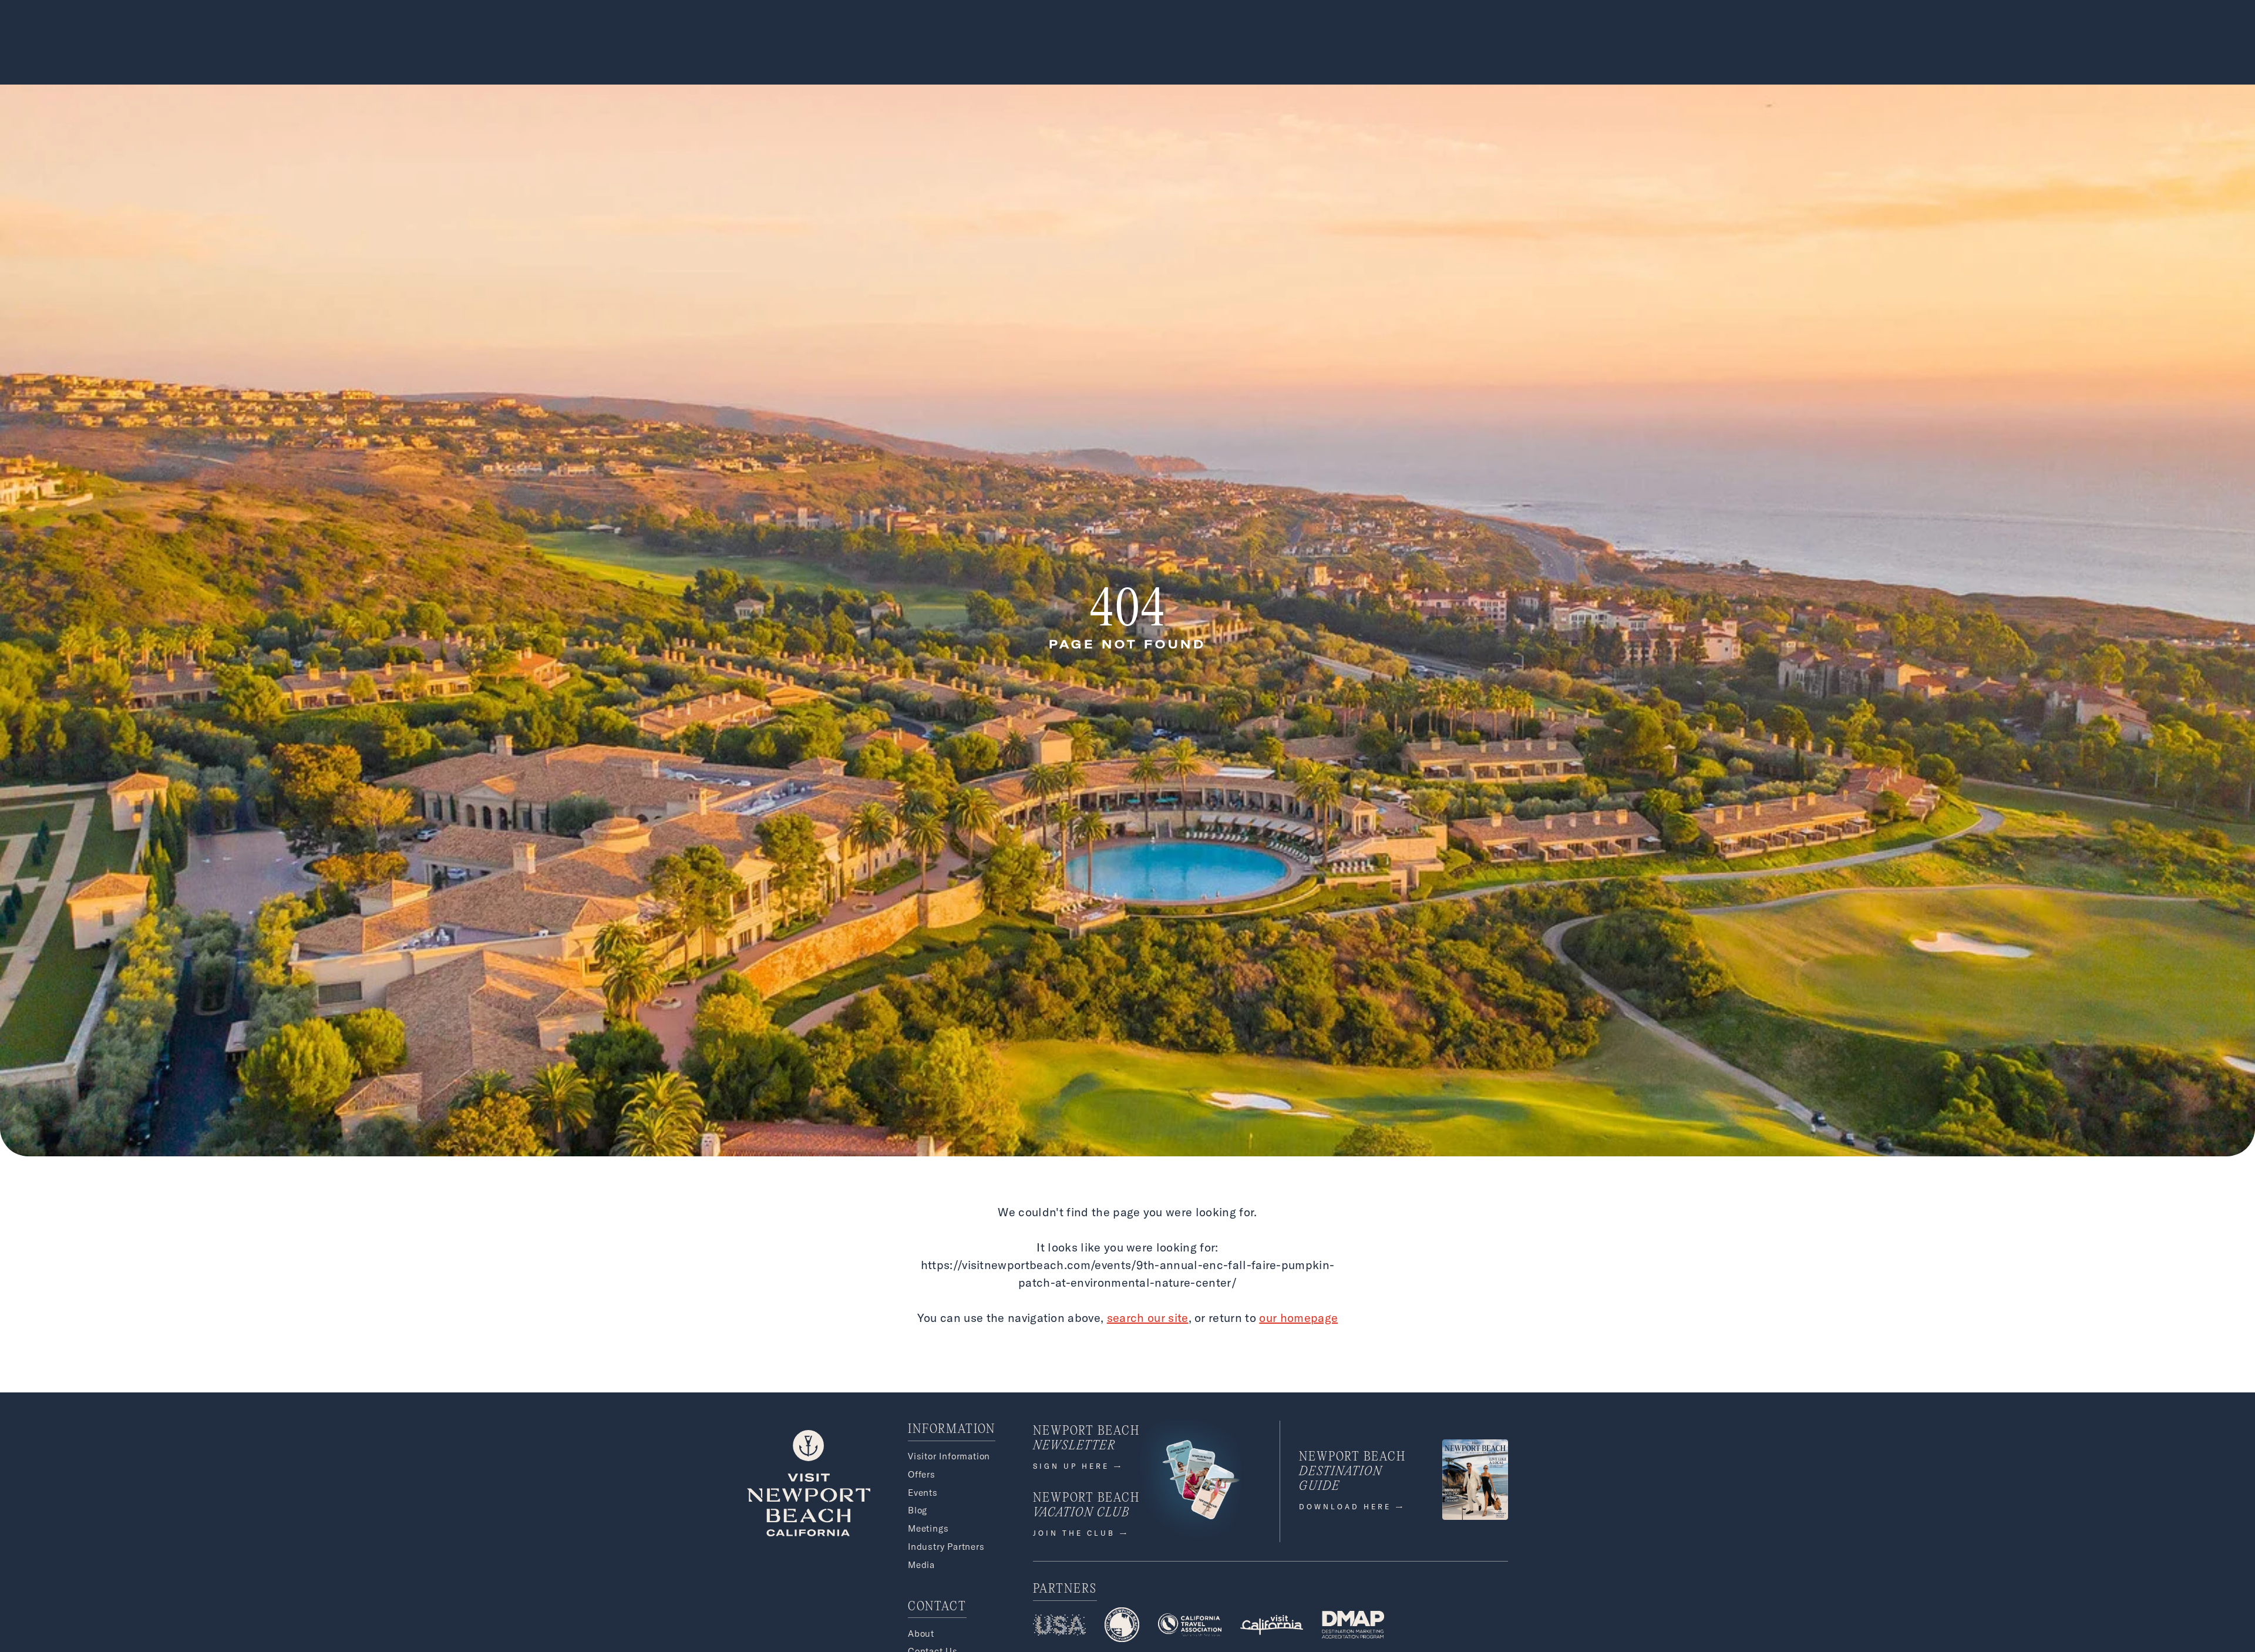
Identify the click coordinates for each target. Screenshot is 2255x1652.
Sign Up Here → (1078, 1466)
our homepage (1298, 1318)
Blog (918, 1510)
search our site (1148, 1318)
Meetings (928, 1528)
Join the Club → (1081, 1533)
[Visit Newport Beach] (809, 1533)
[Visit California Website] (1272, 1627)
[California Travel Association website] (1190, 1627)
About (921, 1634)
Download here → (1352, 1507)
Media (921, 1565)
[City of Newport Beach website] (1122, 1626)
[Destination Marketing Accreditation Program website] (1353, 1626)
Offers (922, 1474)
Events (923, 1493)
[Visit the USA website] (1059, 1627)
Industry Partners (946, 1547)
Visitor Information (949, 1456)
